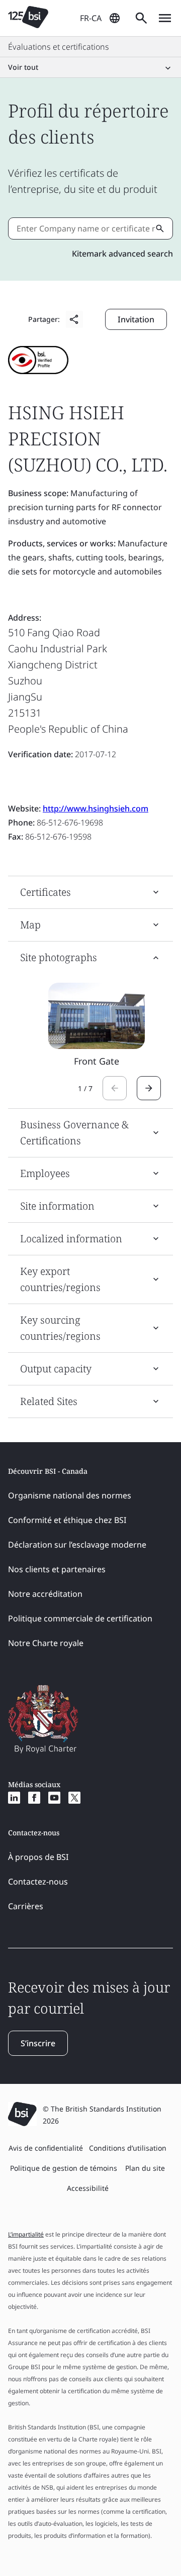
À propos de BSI (38, 1857)
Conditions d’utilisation (128, 2148)
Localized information (71, 1239)
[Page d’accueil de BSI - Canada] (28, 18)
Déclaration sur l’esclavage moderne (77, 1545)
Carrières (26, 1906)
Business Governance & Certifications (74, 1133)
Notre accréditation (45, 1594)
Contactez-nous (38, 1882)
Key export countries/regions (60, 1279)
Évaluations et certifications (59, 47)
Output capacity (56, 1369)
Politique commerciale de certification (80, 1618)
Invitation (136, 319)
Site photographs (59, 957)
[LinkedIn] (14, 1798)
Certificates (46, 892)
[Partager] (74, 319)
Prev (115, 1088)
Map (30, 925)
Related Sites (49, 1401)
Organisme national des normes (70, 1495)
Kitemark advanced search (122, 254)
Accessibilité (88, 2188)
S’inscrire (38, 2043)
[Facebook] (34, 1798)
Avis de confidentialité (46, 2148)
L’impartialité (26, 2234)
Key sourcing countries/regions (60, 1328)
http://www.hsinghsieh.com (96, 808)
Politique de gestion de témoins (64, 2168)
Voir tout (23, 67)
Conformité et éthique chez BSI (67, 1520)
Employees (45, 1173)
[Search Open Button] (141, 18)
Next (149, 1088)
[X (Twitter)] (74, 1798)
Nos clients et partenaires (57, 1569)
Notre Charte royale (46, 1643)
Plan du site (145, 2168)
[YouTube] (54, 1798)
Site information (57, 1206)
